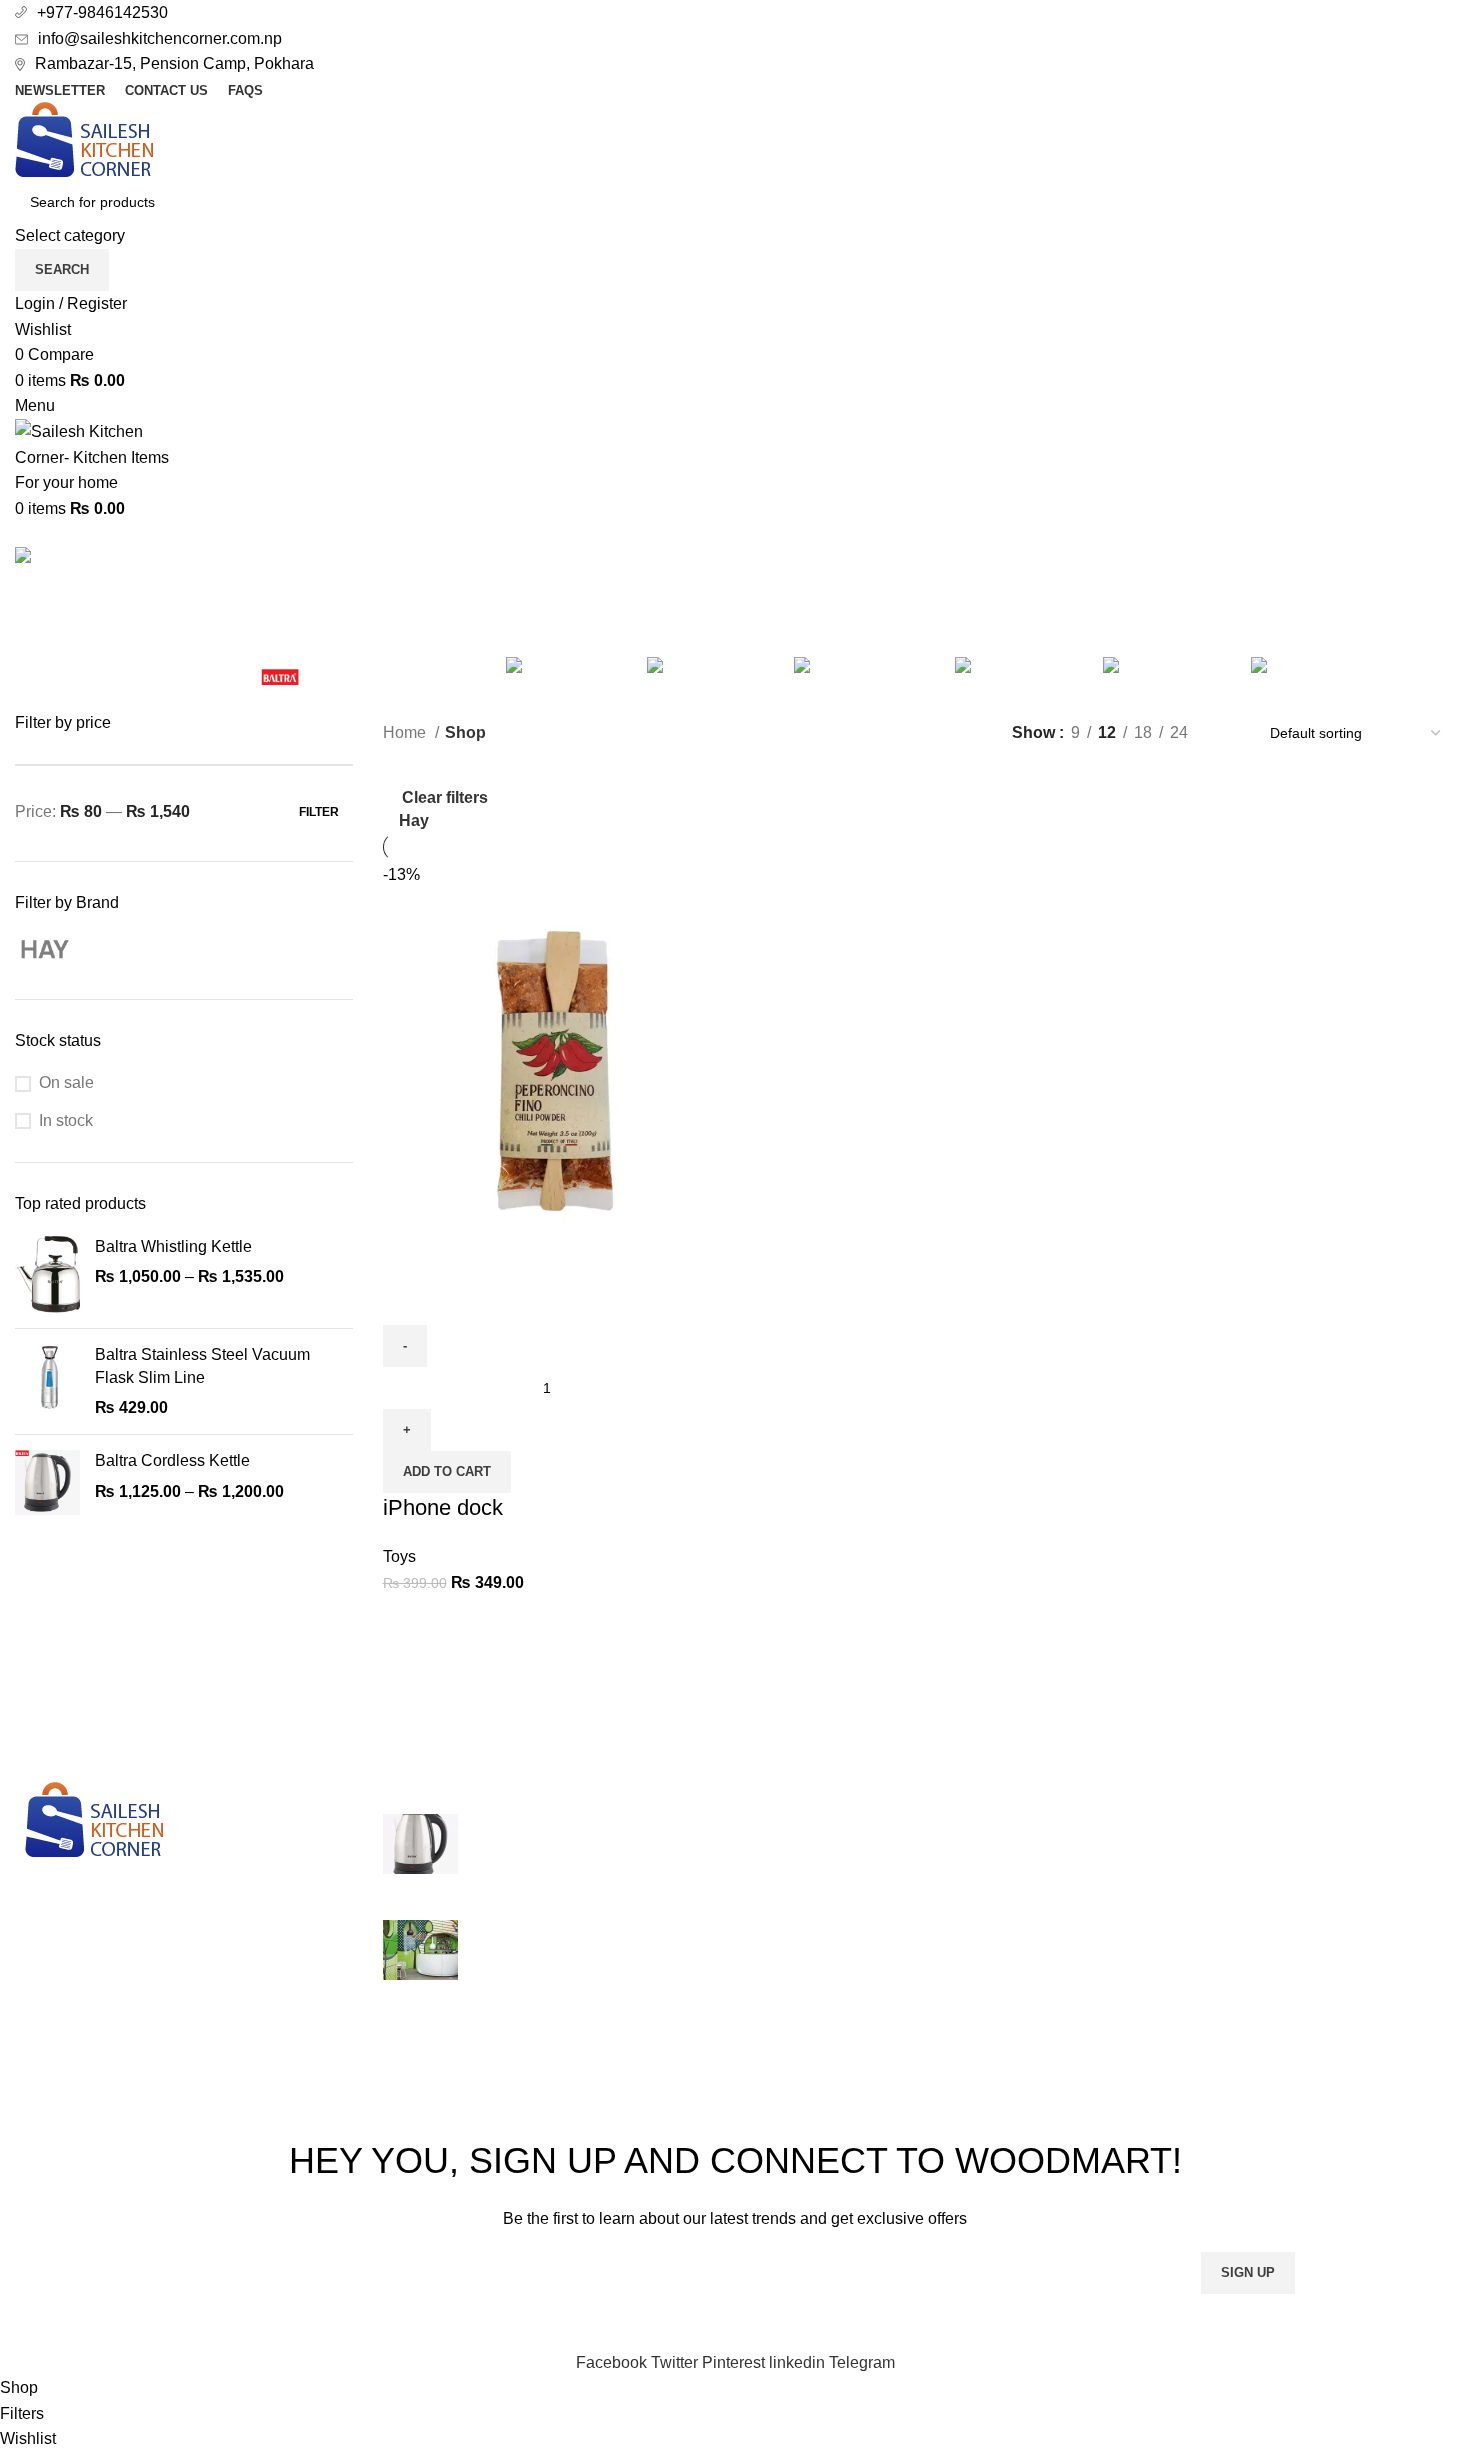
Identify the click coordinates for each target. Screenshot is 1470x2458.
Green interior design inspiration (586, 1930)
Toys (399, 1556)
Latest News (1039, 1973)
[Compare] (408, 1300)
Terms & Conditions (1064, 1899)
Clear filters (445, 797)
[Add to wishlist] (516, 1300)
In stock (66, 1120)
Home (406, 732)
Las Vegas (787, 1824)
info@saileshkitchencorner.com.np (160, 38)
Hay (414, 820)
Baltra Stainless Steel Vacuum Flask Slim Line (202, 1365)
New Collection (1294, 1861)
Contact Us (1034, 1936)
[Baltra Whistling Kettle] (47, 1275)
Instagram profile (1299, 1824)
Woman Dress (1290, 1899)
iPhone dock (443, 1507)
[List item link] (184, 1983)
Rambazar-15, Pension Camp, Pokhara (174, 63)
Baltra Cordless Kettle (172, 1460)
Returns (1023, 1861)
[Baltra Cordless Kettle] (47, 1482)
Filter (319, 812)
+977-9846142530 (102, 12)
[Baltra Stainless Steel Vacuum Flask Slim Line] (47, 1381)
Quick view (462, 1300)
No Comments (631, 1878)
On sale (66, 1082)
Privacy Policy (1045, 1824)
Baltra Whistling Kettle (173, 1246)
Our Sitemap (1039, 2011)
